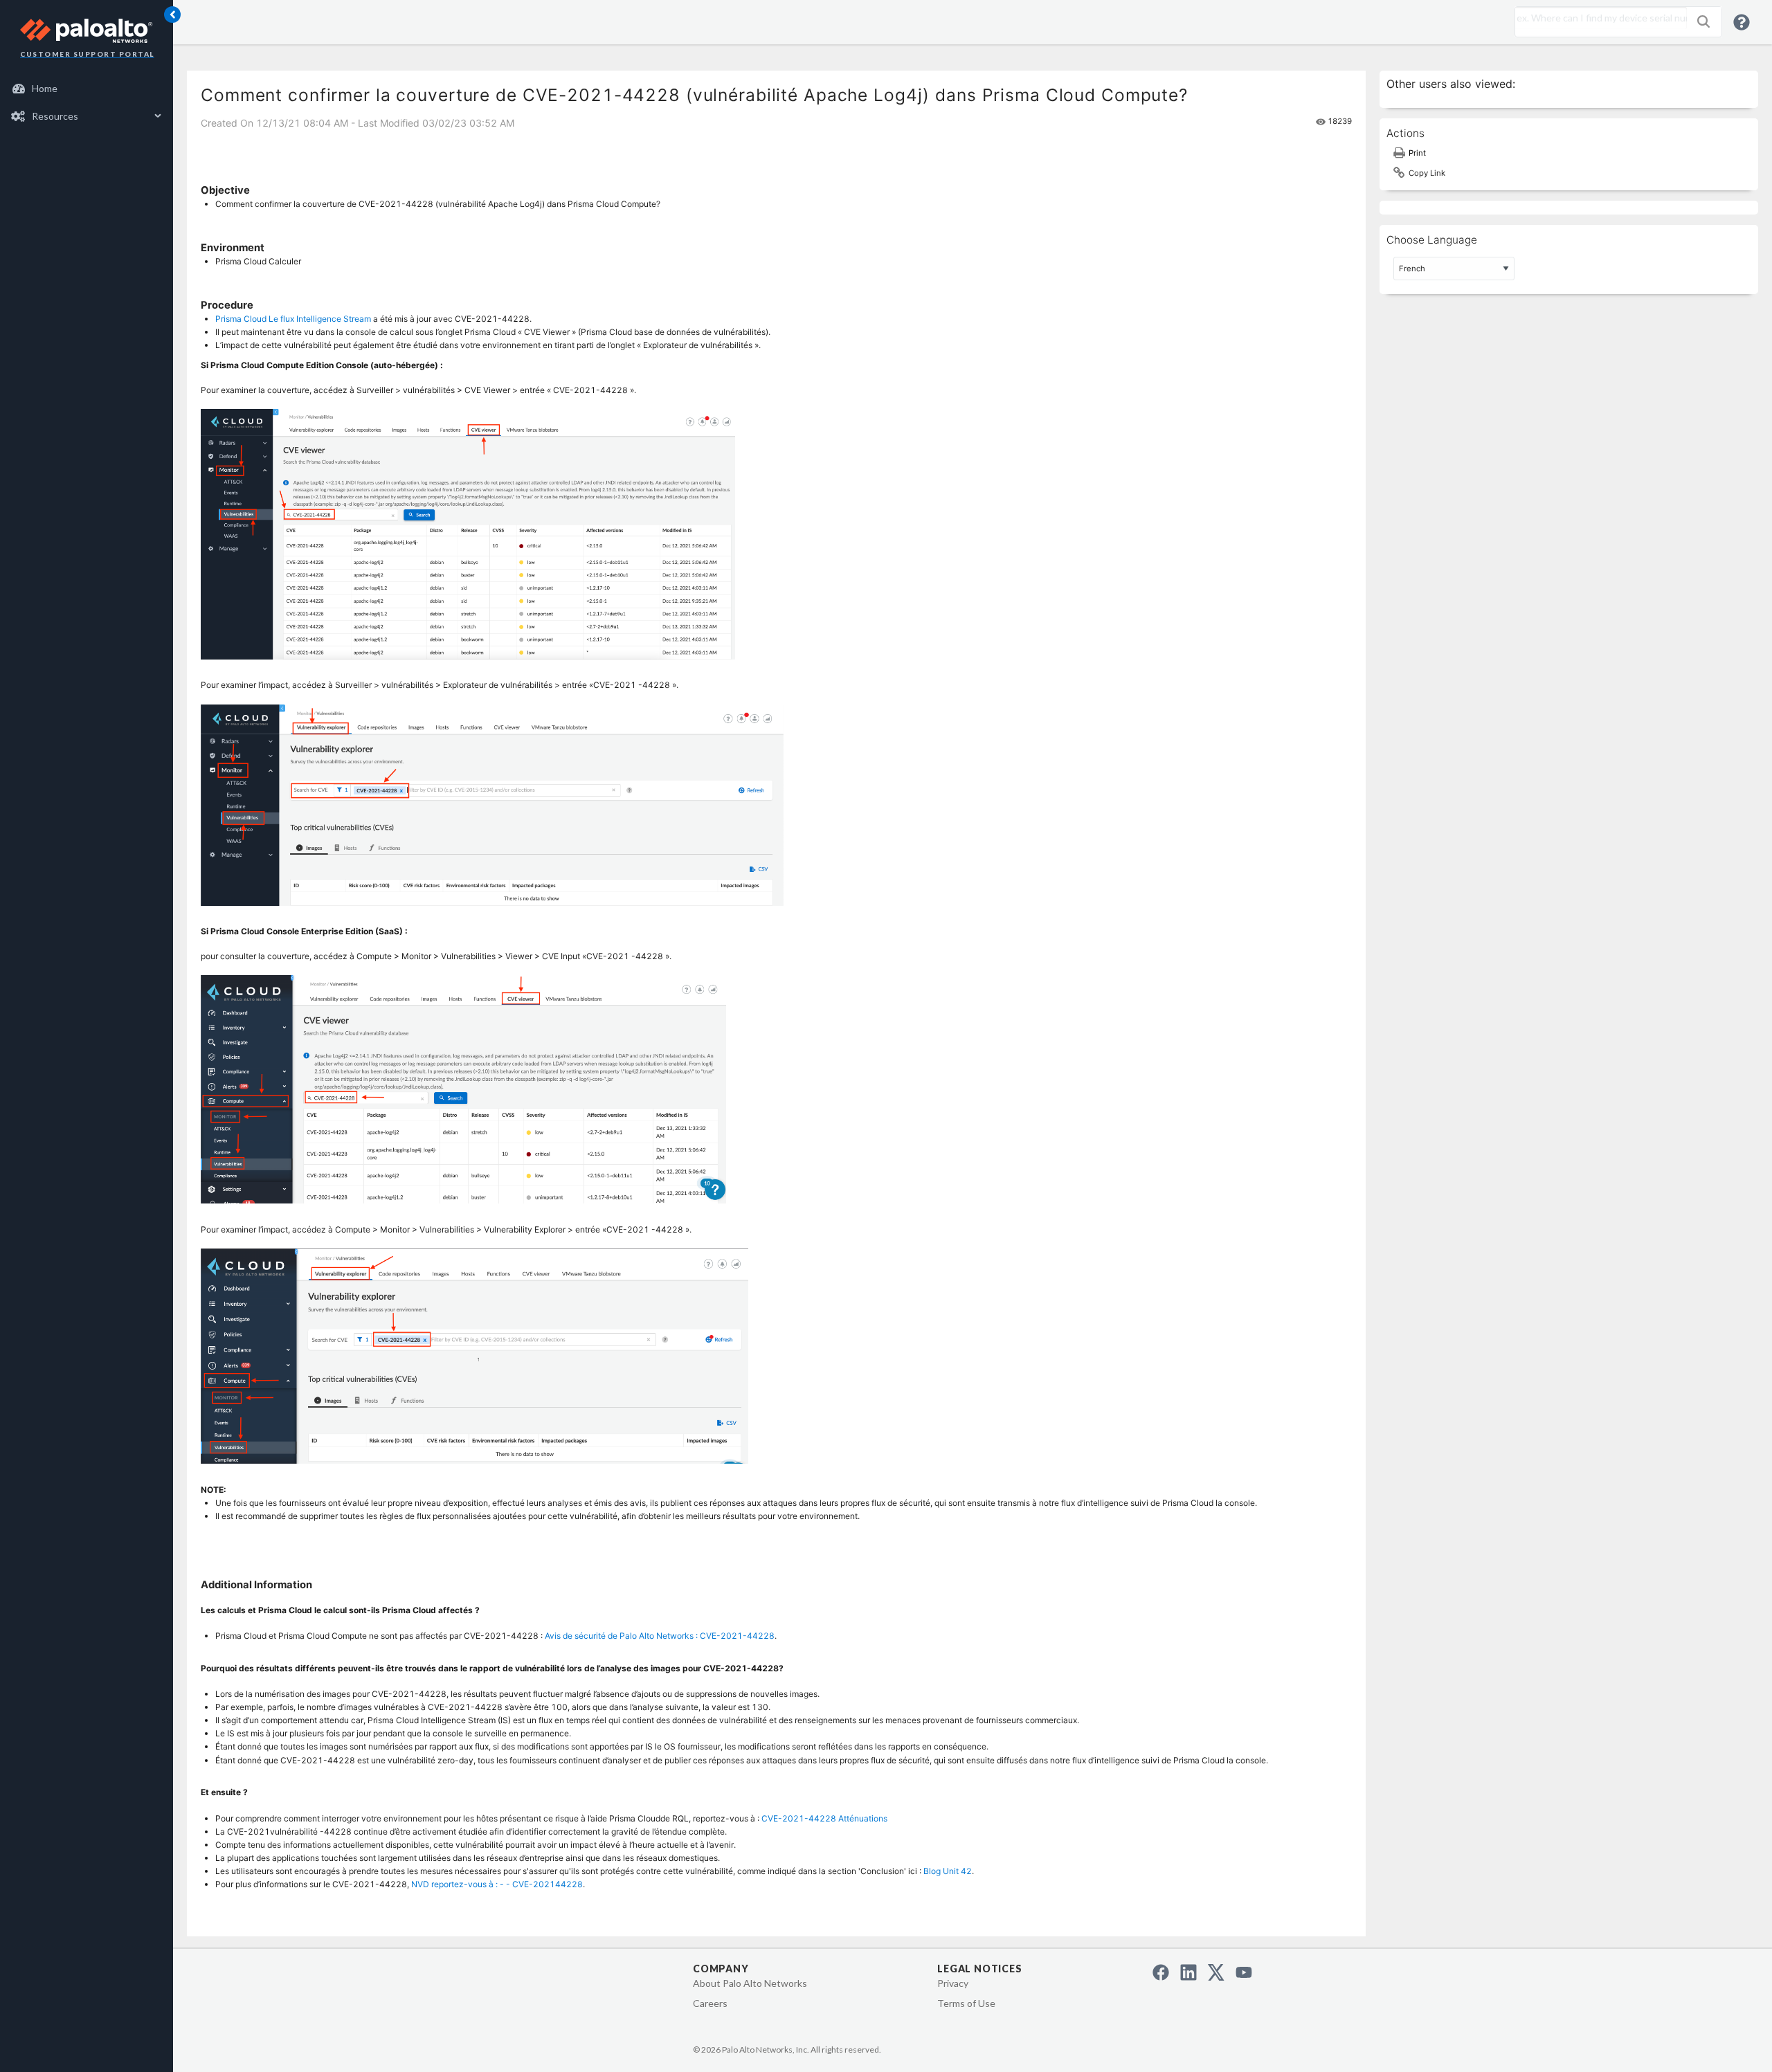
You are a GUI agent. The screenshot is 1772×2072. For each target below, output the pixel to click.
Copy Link (1427, 173)
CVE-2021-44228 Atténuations (824, 1818)
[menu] (87, 102)
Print (1417, 153)
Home (45, 88)
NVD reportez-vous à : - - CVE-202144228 (497, 1884)
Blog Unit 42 (948, 1871)
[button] (1703, 21)
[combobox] (1598, 18)
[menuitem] (87, 89)
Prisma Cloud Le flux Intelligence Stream (293, 319)
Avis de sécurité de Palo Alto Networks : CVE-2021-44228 (660, 1636)
